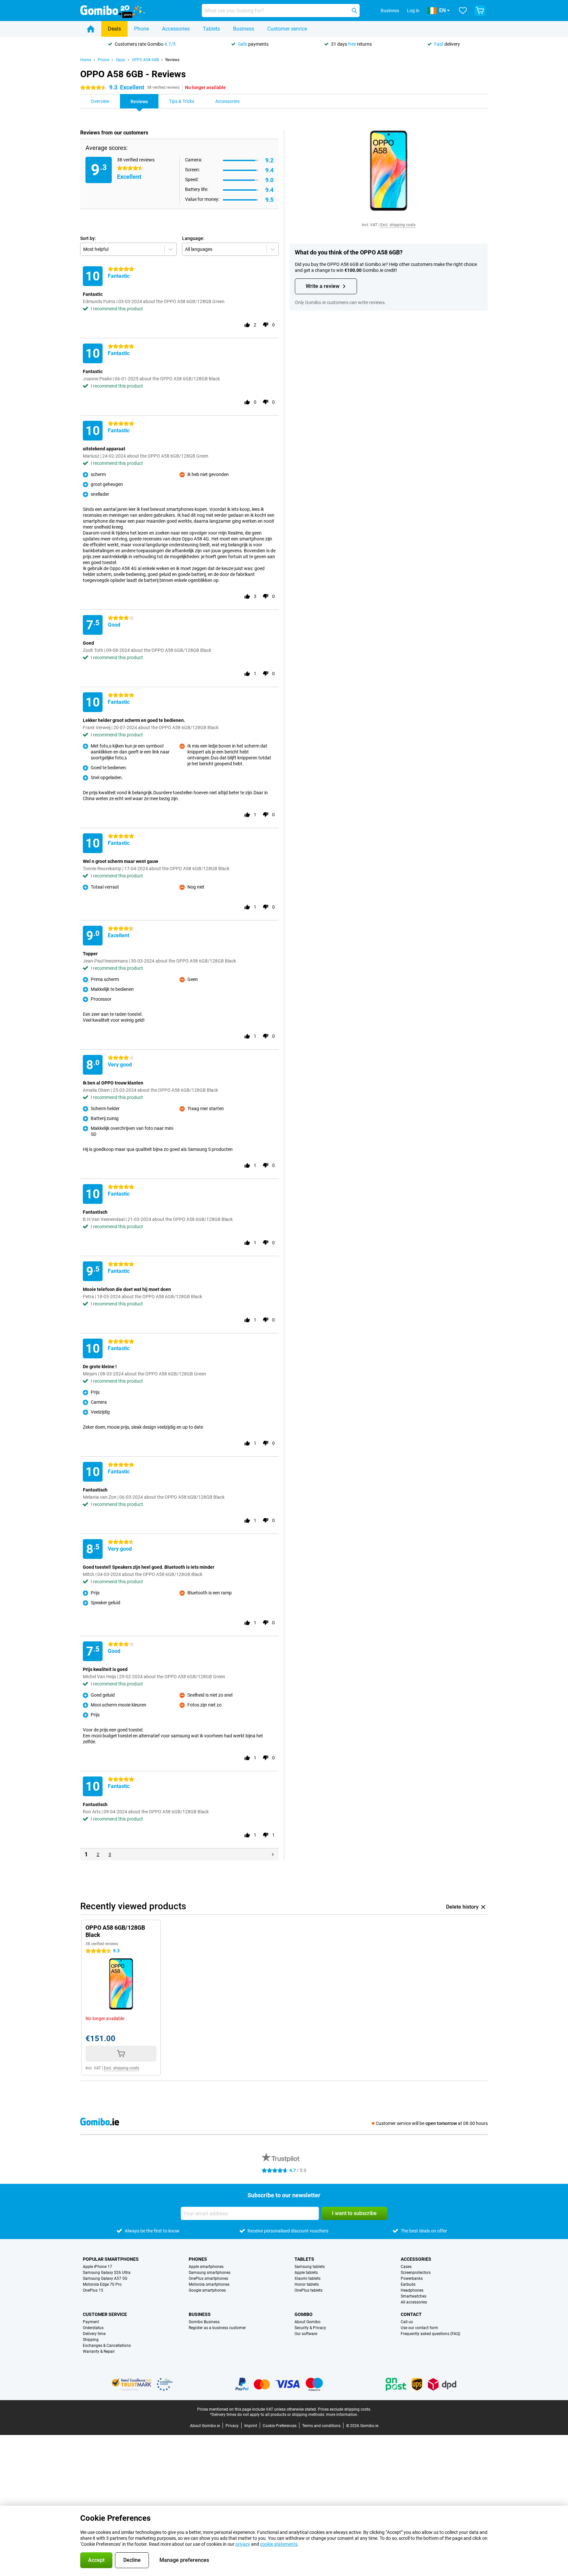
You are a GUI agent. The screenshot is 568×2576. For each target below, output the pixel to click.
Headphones (412, 2290)
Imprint (251, 2426)
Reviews (172, 60)
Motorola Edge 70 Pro (102, 2284)
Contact (411, 2314)
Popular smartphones (111, 2259)
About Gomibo (308, 2322)
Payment (91, 2322)
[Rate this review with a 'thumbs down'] (266, 325)
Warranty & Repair (99, 2351)
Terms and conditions (321, 2426)
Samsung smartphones (210, 2273)
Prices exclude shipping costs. (344, 2409)
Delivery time (94, 2334)
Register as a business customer (217, 2328)
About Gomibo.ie (205, 2426)
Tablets (211, 29)
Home (86, 60)
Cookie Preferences (280, 2426)
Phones (198, 2259)
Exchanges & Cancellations (107, 2346)
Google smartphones (207, 2290)
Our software (306, 2334)
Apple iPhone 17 (97, 2267)
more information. (342, 2415)
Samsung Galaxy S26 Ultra (107, 2273)
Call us (407, 2322)
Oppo (120, 60)
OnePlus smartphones (208, 2278)
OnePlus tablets (308, 2290)
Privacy (232, 2426)
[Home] (91, 29)
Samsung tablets (310, 2267)
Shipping (91, 2340)
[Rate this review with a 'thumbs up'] (247, 325)
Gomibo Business (204, 2322)
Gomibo (304, 2314)
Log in (413, 11)
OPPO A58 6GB (145, 60)
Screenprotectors (416, 2273)
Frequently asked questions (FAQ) (430, 2334)
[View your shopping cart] (480, 11)
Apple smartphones (206, 2267)
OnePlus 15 (93, 2290)
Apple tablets (306, 2273)
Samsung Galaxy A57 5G (105, 2278)
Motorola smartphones (209, 2284)
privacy (243, 2544)
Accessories (176, 29)
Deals (114, 29)
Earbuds (408, 2284)
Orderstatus (93, 2328)
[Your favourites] (463, 11)
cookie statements (279, 2544)
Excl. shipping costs (398, 225)
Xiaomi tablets (308, 2278)
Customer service (287, 29)
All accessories (414, 2302)
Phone (142, 29)
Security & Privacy (310, 2328)
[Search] (354, 11)
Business (244, 29)
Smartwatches (414, 2296)
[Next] (273, 1854)
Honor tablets (307, 2284)
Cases (406, 2267)
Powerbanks (412, 2278)
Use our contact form (419, 2328)
